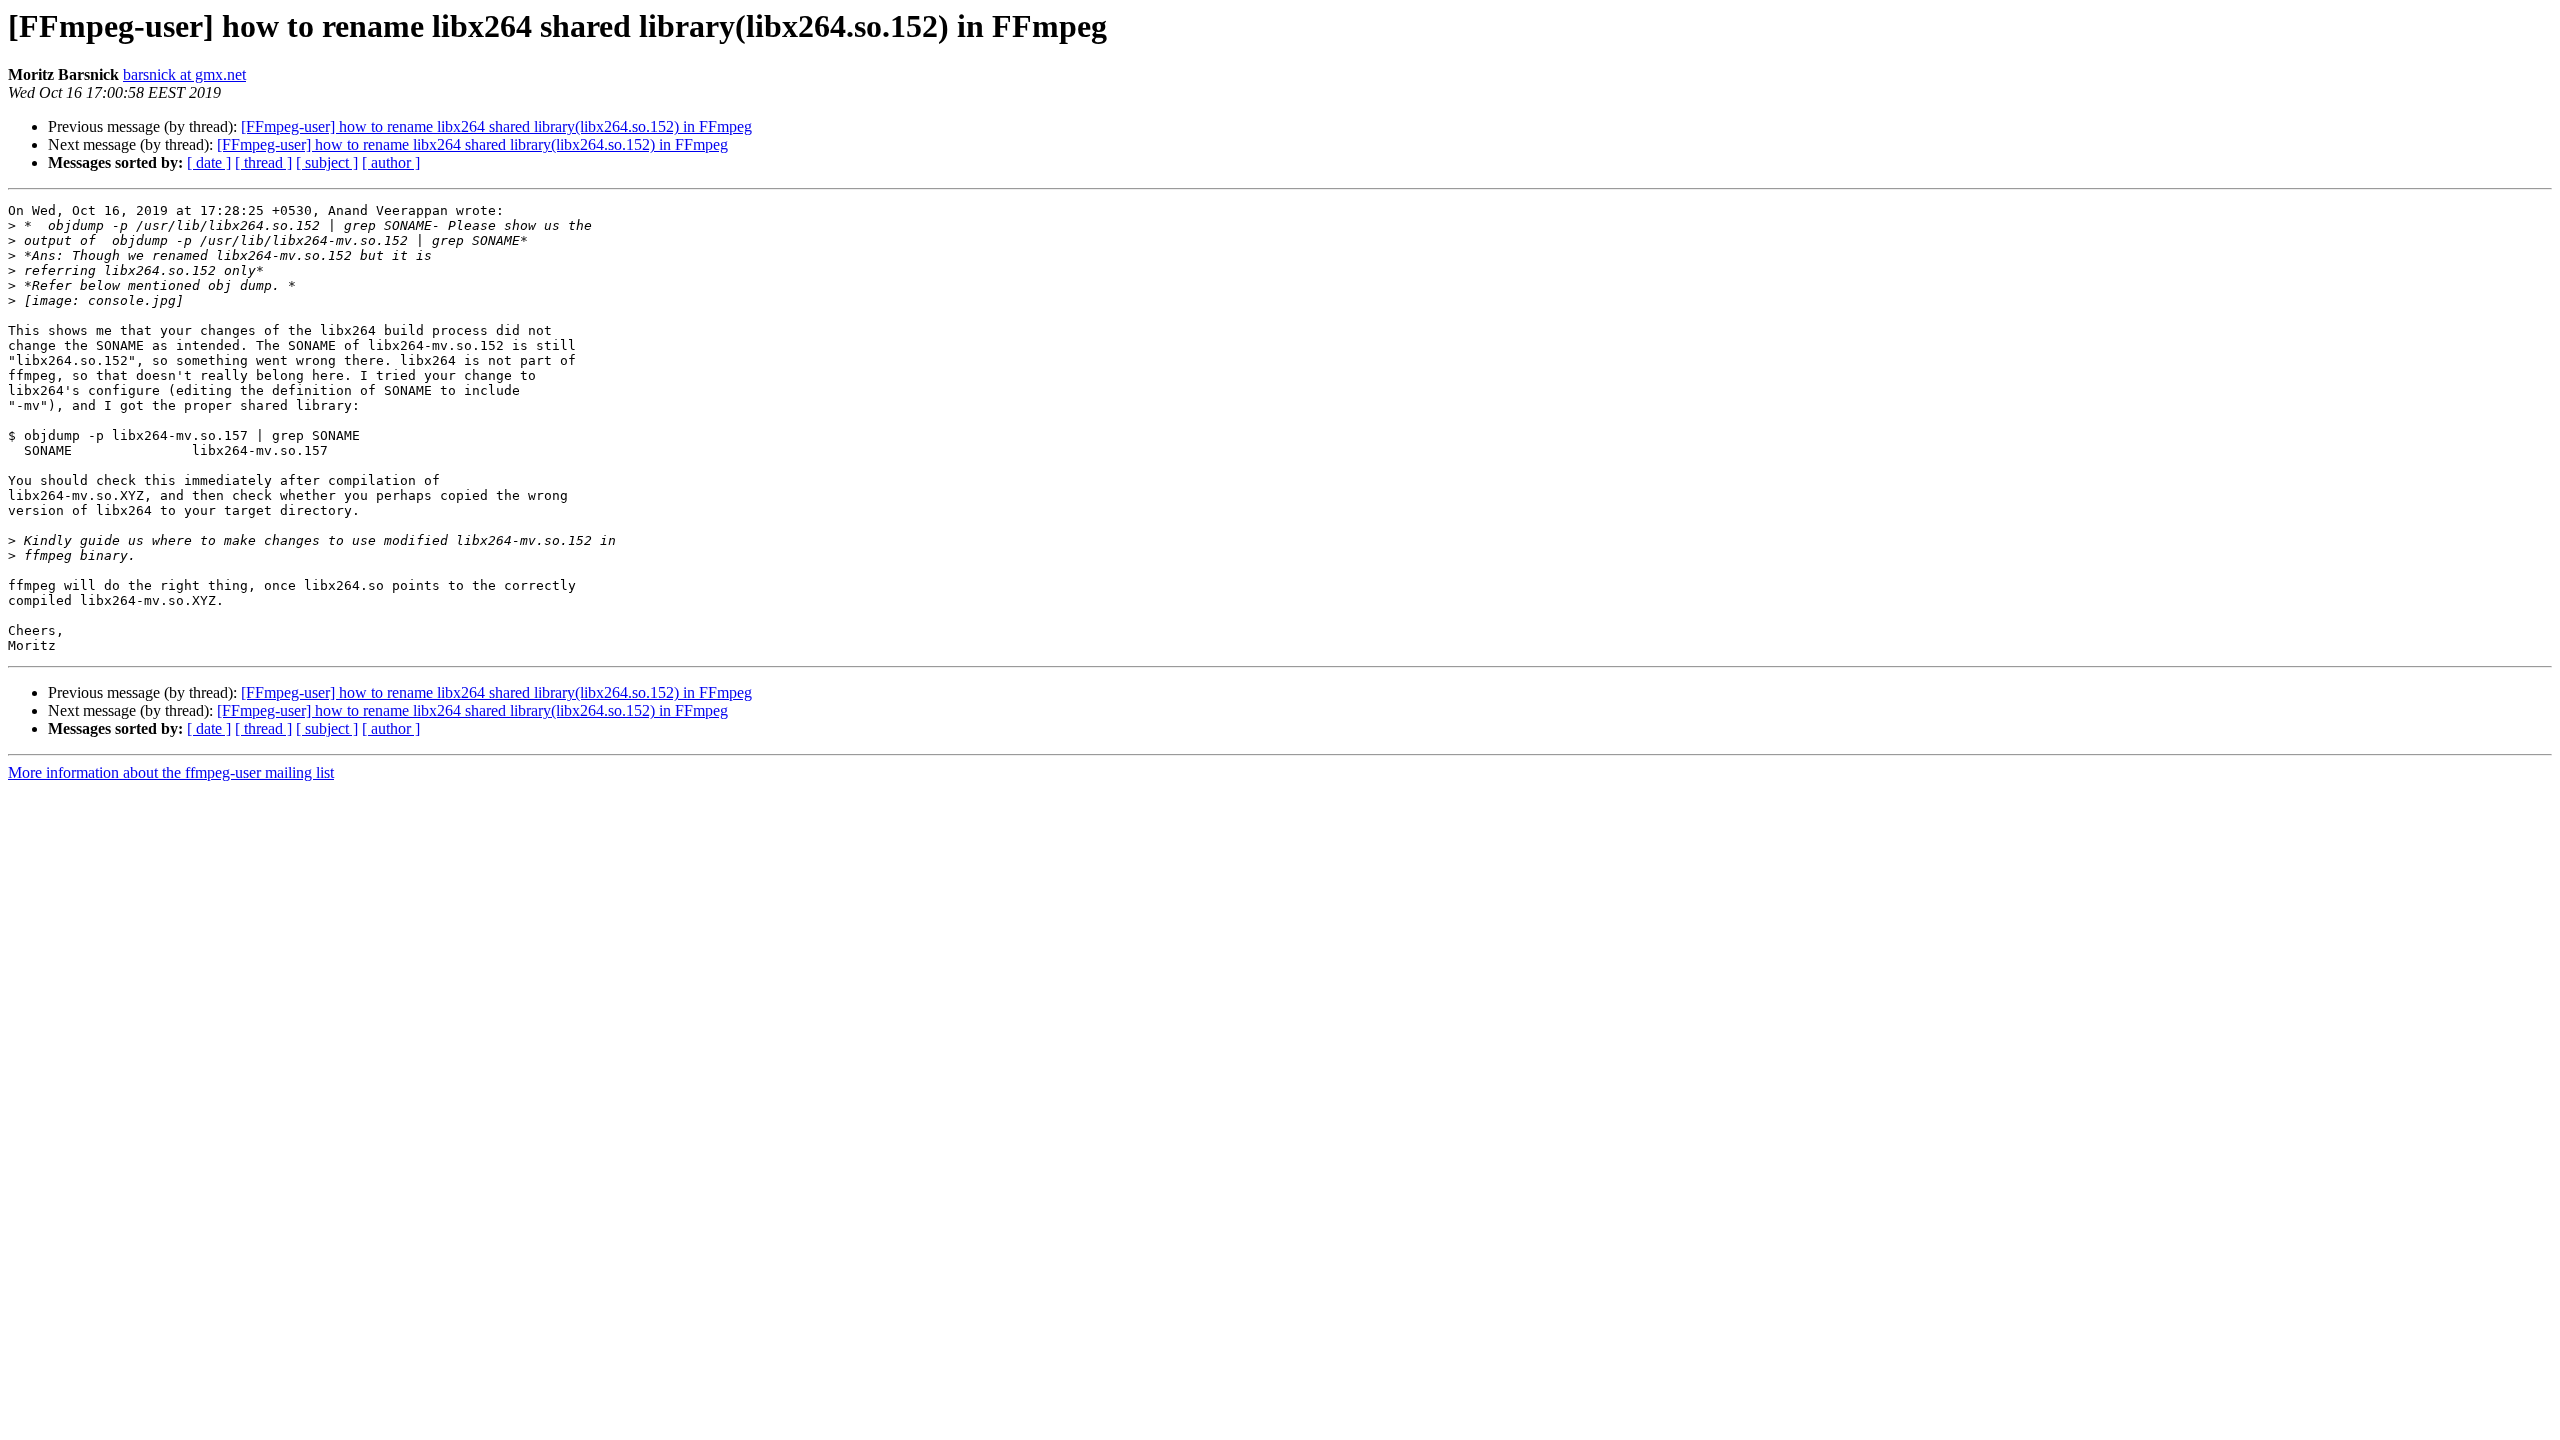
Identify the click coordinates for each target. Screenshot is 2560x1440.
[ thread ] (263, 162)
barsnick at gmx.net (184, 74)
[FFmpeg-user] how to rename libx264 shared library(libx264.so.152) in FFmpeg (496, 126)
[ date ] (209, 162)
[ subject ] (327, 162)
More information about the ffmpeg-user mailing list (171, 772)
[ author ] (391, 162)
